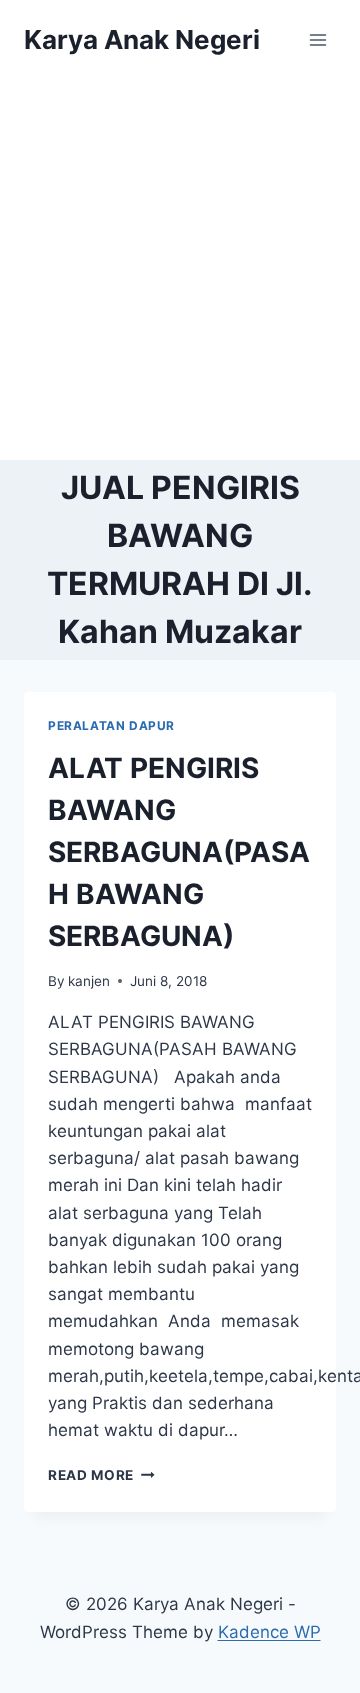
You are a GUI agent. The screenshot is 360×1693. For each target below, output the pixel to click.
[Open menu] (317, 39)
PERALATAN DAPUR (111, 725)
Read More (101, 1475)
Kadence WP (269, 1632)
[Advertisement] (180, 270)
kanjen (89, 981)
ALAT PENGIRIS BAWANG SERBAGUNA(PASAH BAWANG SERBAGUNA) (179, 852)
